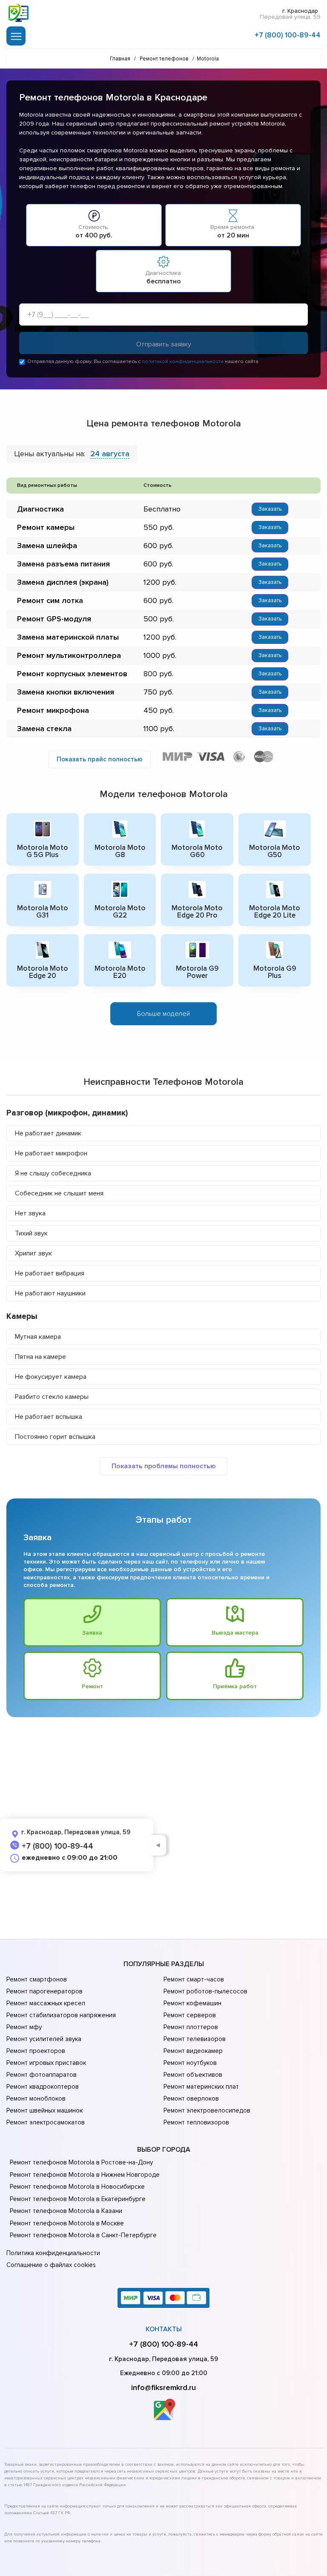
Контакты (164, 2329)
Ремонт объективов (193, 2075)
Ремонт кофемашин (192, 2003)
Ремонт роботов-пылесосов (205, 1991)
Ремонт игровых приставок (46, 2063)
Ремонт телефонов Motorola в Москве (67, 2223)
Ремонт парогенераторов (44, 1991)
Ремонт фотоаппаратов (42, 2075)
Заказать (270, 509)
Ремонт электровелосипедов (207, 2110)
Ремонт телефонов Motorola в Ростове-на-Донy (81, 2162)
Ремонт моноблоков (36, 2099)
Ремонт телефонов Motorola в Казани (66, 2211)
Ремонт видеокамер (193, 2051)
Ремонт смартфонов (37, 1979)
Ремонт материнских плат (201, 2087)
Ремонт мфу (24, 2027)
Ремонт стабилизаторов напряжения (61, 2015)
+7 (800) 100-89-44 (288, 35)
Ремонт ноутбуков (190, 2063)
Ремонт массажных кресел (46, 2003)
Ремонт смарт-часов (194, 1979)
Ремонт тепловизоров (196, 2122)
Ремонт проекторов (36, 2051)
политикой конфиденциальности (183, 362)
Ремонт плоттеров (191, 2027)
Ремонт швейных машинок (44, 2110)
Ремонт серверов (190, 2015)
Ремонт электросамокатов (46, 2122)
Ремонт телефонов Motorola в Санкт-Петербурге (83, 2235)
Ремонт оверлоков (191, 2099)
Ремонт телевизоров (195, 2039)
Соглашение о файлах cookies (51, 2265)
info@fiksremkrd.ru (163, 2387)
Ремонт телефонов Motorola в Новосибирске (77, 2187)
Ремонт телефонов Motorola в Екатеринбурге (78, 2199)
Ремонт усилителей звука (44, 2039)
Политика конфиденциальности (53, 2253)
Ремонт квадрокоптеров (43, 2087)
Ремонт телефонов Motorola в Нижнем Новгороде (85, 2175)
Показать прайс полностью (100, 759)
